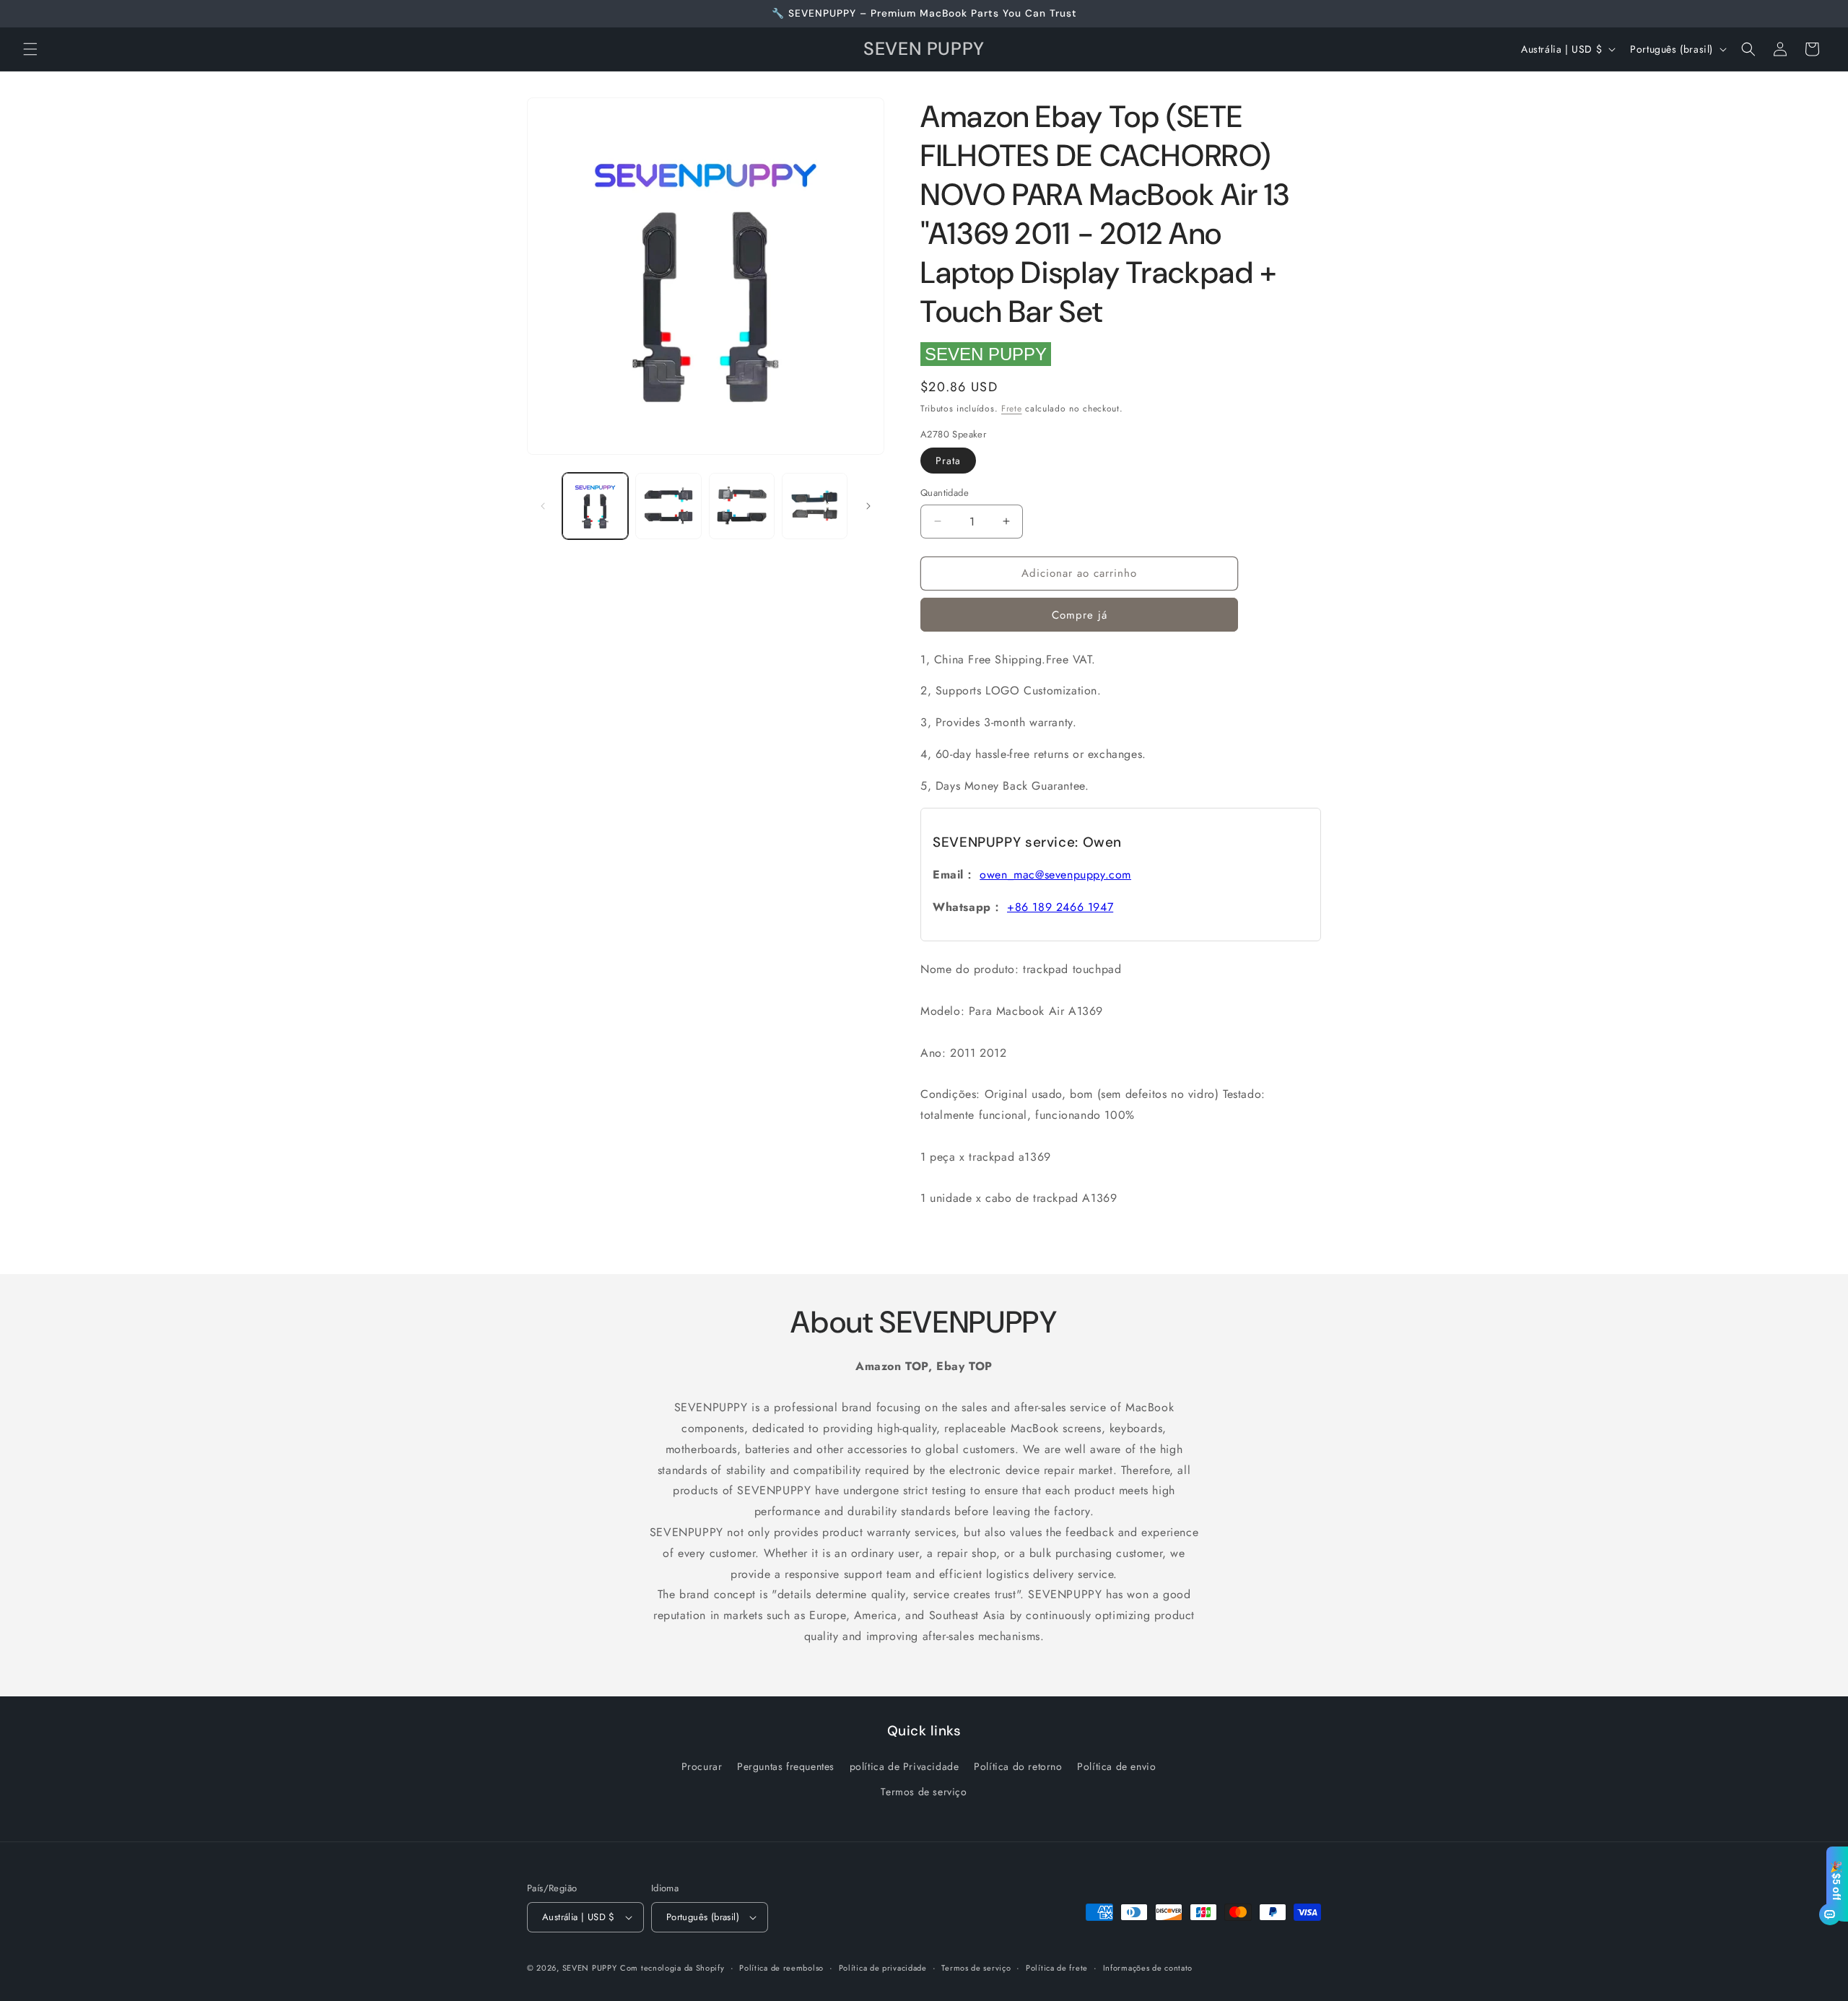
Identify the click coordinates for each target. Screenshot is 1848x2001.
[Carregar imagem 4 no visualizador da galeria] (815, 506)
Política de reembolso (781, 1968)
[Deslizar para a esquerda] (543, 506)
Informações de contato (1148, 1968)
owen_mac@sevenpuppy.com (1055, 875)
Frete (1012, 409)
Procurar (702, 1766)
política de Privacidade (905, 1766)
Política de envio (1116, 1766)
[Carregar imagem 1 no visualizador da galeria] (595, 506)
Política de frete (1057, 1968)
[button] (30, 49)
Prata (948, 461)
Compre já (1080, 615)
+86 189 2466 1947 (1060, 907)
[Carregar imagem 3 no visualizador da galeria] (742, 506)
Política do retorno (1018, 1766)
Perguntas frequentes (786, 1766)
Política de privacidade (883, 1968)
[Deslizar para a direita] (868, 506)
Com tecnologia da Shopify (672, 1968)
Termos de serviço (924, 1792)
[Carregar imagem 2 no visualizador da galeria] (668, 506)
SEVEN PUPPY (986, 354)
